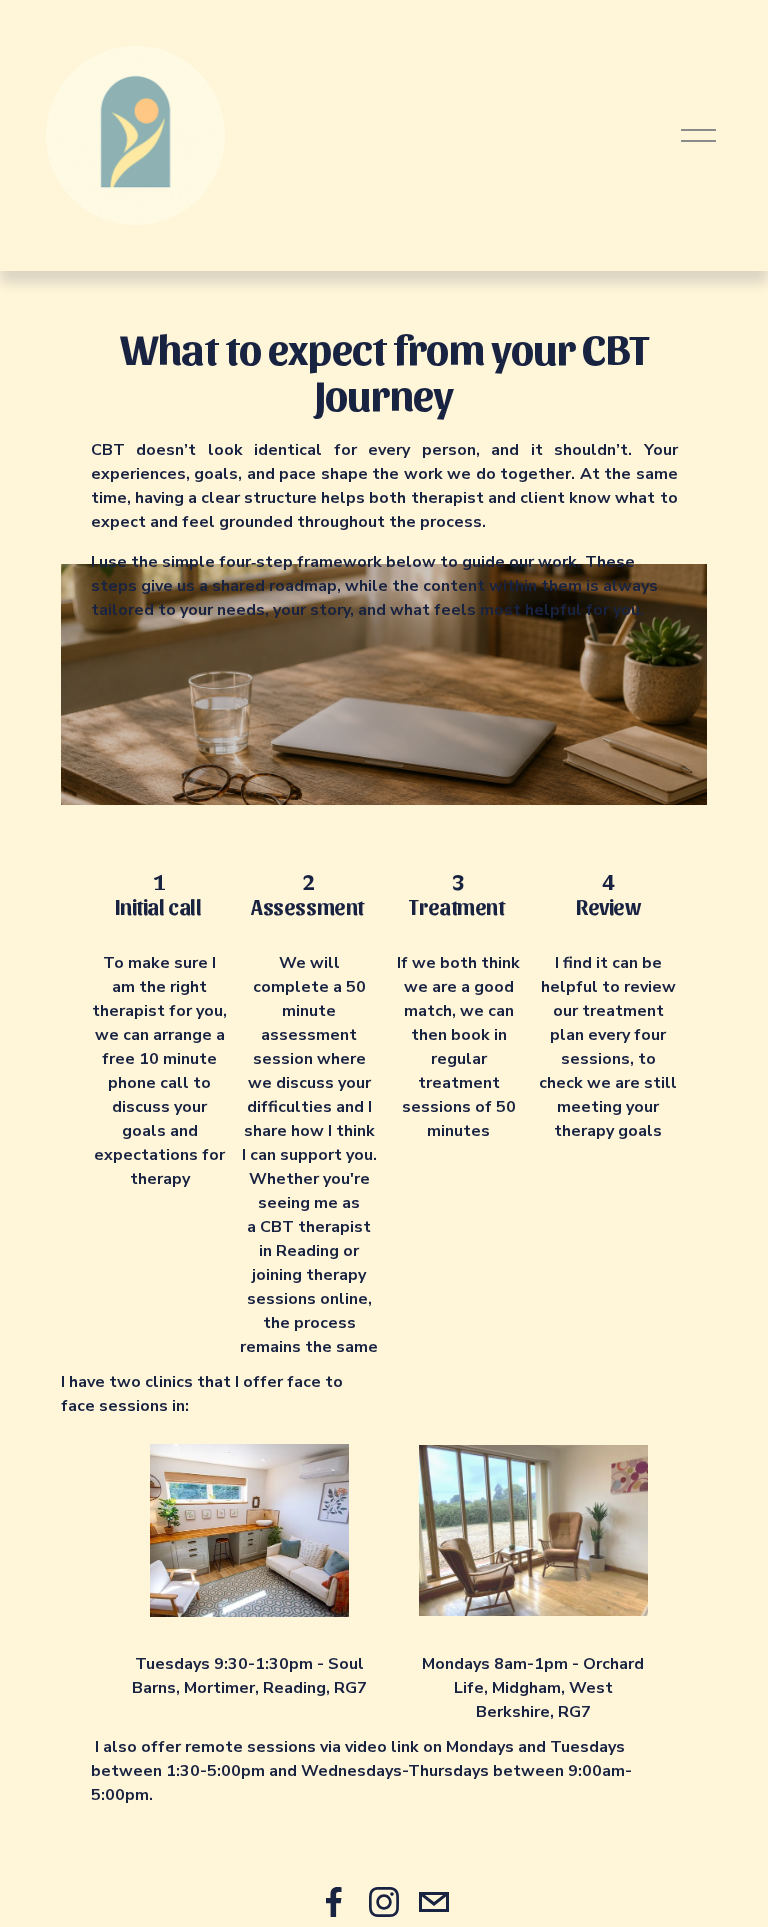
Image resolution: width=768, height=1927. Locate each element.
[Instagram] (384, 1902)
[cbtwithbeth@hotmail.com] (434, 1902)
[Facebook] (334, 1902)
